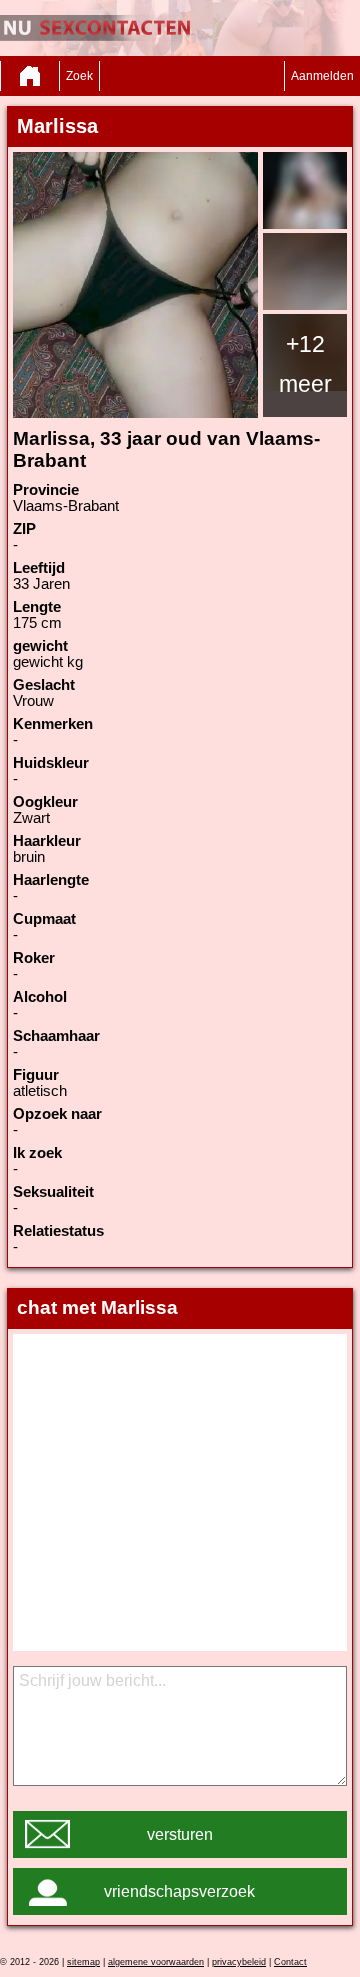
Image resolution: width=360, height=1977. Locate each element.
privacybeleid (239, 1962)
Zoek (79, 76)
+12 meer (305, 364)
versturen (180, 1834)
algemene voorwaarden (156, 1962)
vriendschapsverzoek (179, 1891)
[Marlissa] (135, 285)
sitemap (83, 1962)
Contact (290, 1962)
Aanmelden (322, 76)
